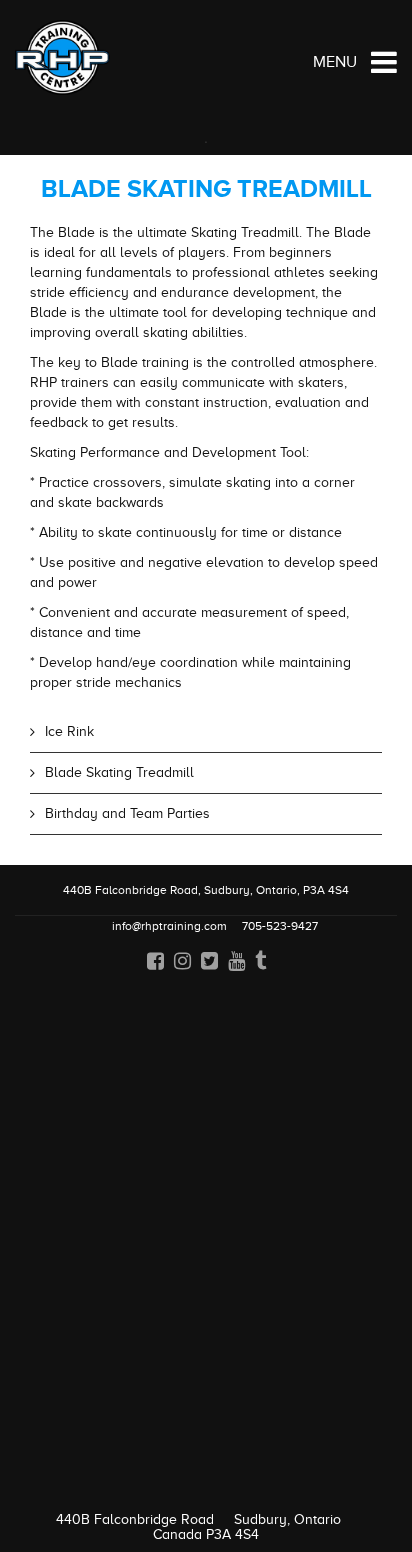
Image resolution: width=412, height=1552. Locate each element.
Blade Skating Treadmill (119, 772)
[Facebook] (155, 959)
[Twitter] (209, 959)
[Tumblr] (260, 959)
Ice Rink (69, 731)
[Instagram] (182, 959)
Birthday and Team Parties (127, 813)
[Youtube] (236, 959)
